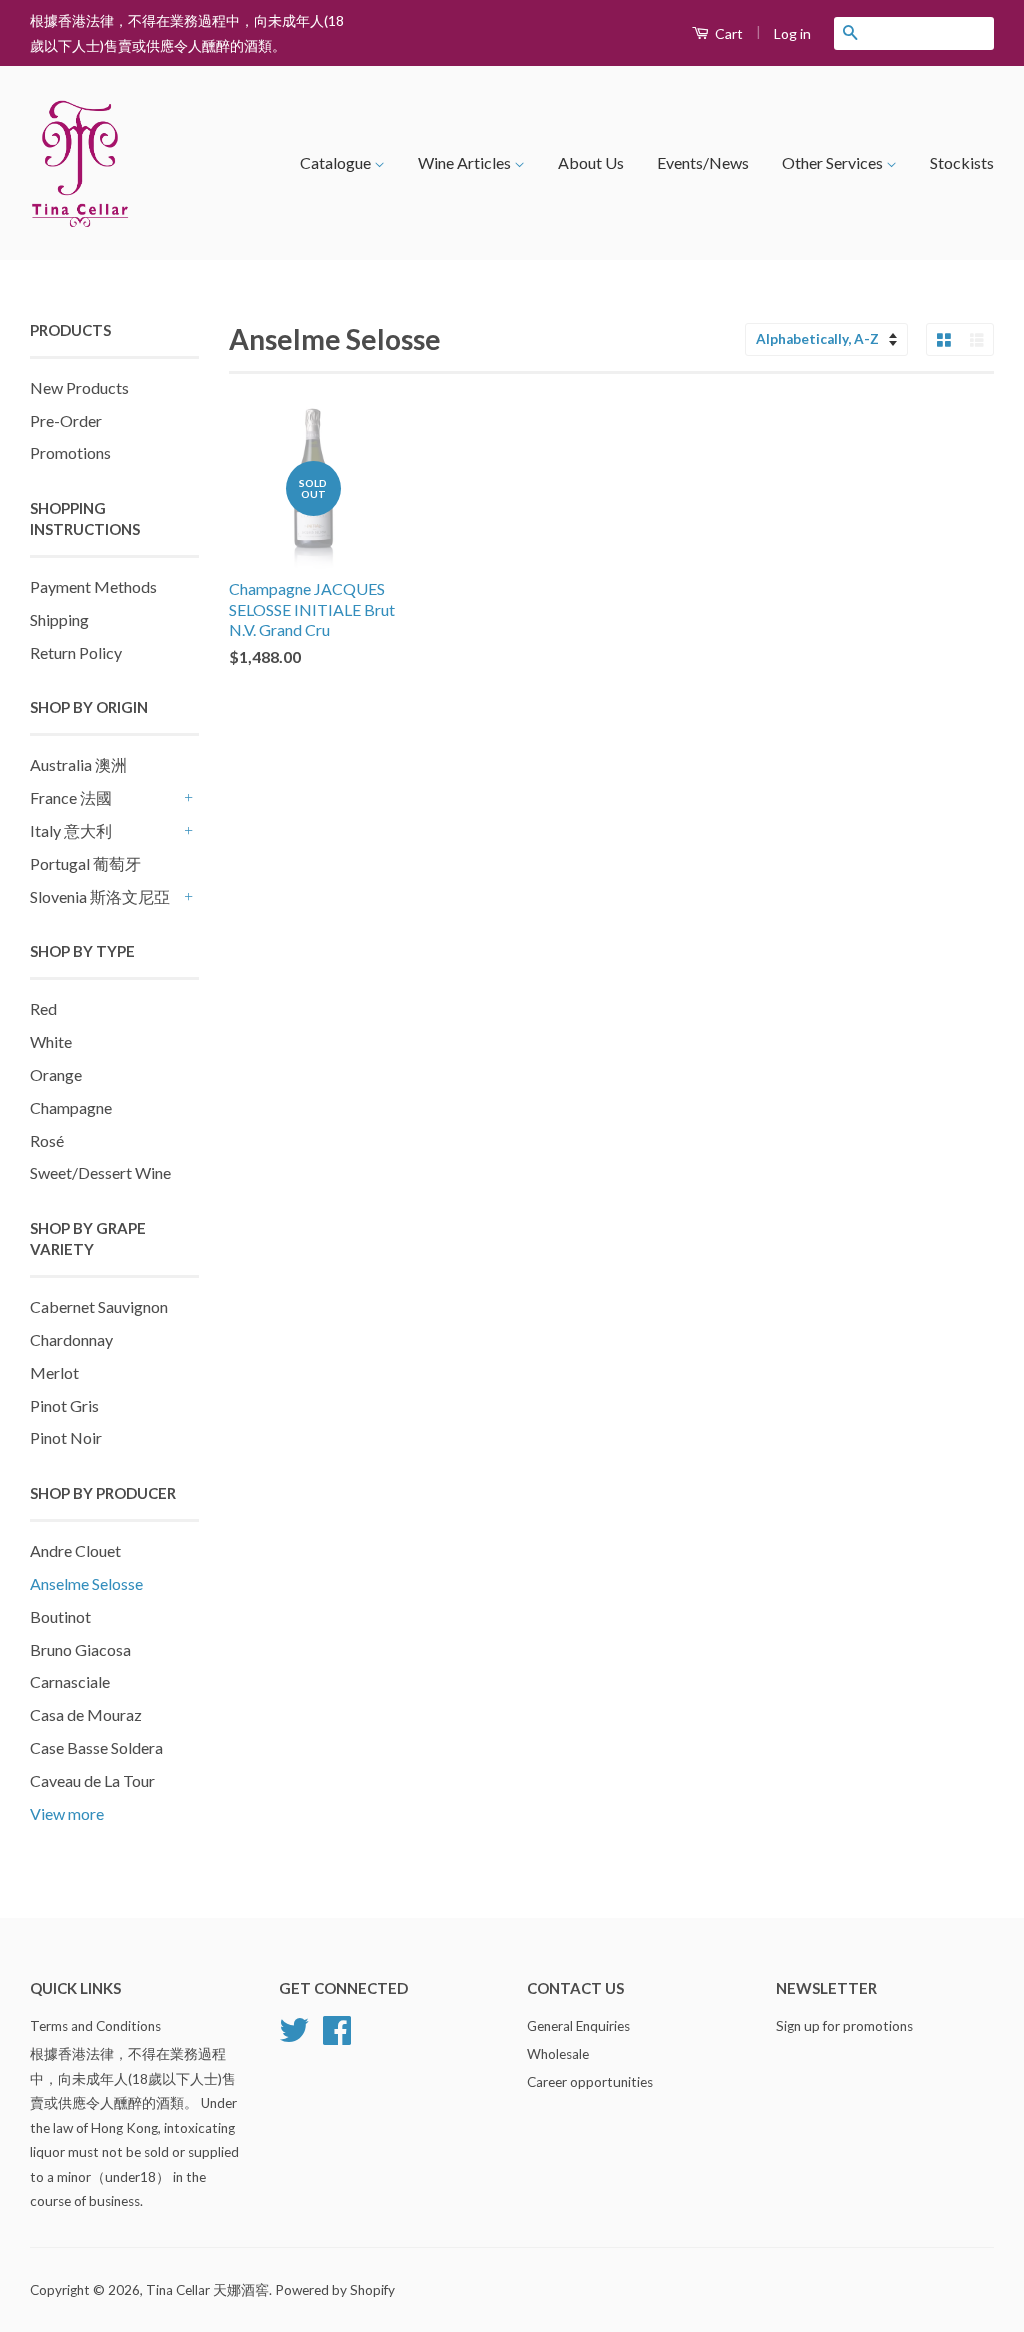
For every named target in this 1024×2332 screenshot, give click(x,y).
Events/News (703, 162)
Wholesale (558, 2054)
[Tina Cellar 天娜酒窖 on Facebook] (337, 2037)
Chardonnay (71, 1339)
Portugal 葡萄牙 (85, 863)
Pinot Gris (64, 1405)
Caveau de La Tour (92, 1780)
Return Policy (76, 652)
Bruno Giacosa (80, 1649)
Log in (792, 33)
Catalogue (337, 162)
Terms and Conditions (95, 2026)
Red (43, 1008)
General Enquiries (578, 2026)
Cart (727, 33)
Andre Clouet (75, 1550)
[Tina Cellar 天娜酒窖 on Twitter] (294, 2037)
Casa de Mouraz (86, 1714)
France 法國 (71, 797)
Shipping (59, 619)
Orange (56, 1074)
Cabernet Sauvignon (99, 1306)
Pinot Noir (66, 1437)
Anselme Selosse (86, 1583)
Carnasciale (70, 1681)
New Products (79, 387)
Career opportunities (590, 2082)
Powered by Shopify (335, 2290)
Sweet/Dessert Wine (100, 1172)
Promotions (70, 452)
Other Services (834, 162)
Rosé (47, 1140)
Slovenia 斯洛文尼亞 (100, 896)
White (51, 1041)
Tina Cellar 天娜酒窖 (207, 2290)
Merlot (54, 1372)
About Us (591, 162)
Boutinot (60, 1616)
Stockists (962, 162)
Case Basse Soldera (96, 1747)
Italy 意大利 (71, 830)
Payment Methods (93, 586)
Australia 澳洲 (78, 764)
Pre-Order (66, 420)
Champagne (71, 1107)
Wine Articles (466, 162)
